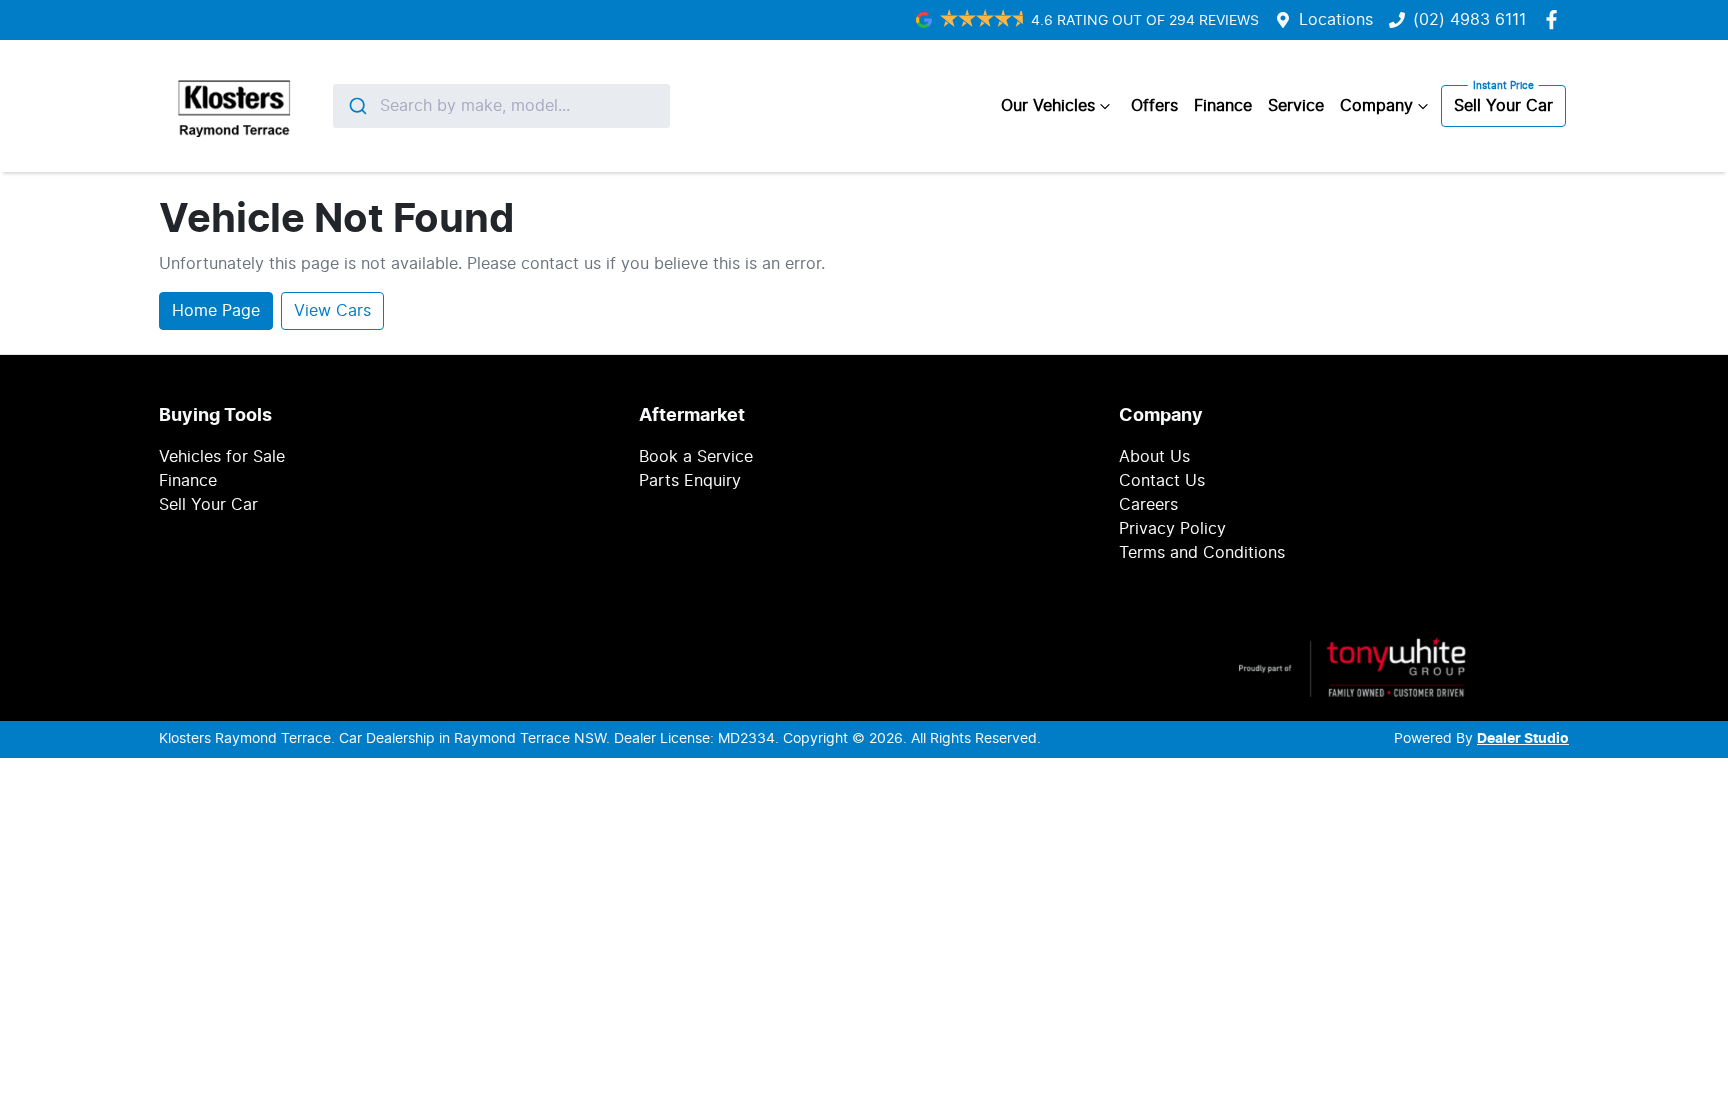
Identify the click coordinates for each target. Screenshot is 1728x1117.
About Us (1154, 457)
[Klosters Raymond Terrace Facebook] (1555, 19)
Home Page (216, 311)
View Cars (332, 311)
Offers (1154, 106)
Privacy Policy (1172, 529)
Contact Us (1162, 481)
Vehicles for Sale (222, 457)
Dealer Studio (1523, 739)
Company (1376, 106)
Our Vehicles (1048, 106)
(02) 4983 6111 (1469, 20)
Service (1296, 106)
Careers (1148, 505)
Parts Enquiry (690, 481)
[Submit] (356, 106)
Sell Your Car (1503, 106)
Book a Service (696, 457)
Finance (1223, 106)
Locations (1336, 20)
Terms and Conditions (1202, 553)
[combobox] (501, 106)
